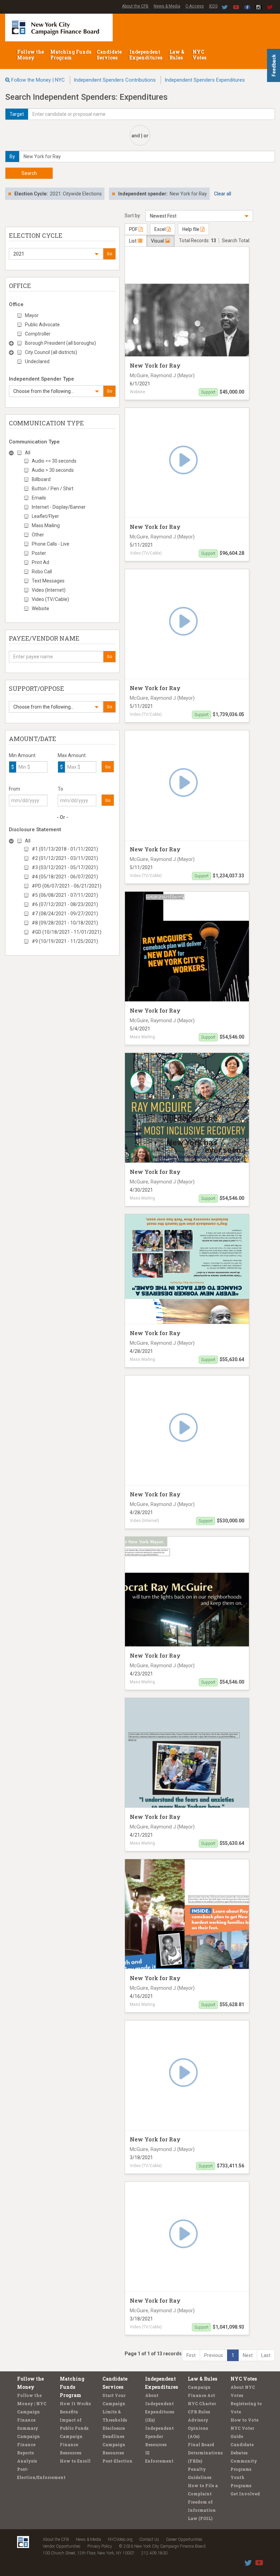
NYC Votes (200, 55)
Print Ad (40, 562)
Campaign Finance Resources (71, 2444)
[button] (56, 254)
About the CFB (135, 6)
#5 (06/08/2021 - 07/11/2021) (65, 895)
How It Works (75, 2403)
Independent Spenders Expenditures (205, 80)
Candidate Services (109, 55)
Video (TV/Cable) (50, 599)
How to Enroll (75, 2461)
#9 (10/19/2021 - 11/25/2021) (65, 941)
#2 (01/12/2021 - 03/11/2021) (65, 858)
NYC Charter (202, 2403)
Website (40, 608)
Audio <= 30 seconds (54, 461)
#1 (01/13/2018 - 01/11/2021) (65, 849)
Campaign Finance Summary (29, 2420)
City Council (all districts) (51, 352)
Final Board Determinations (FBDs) (205, 2453)
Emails (39, 498)
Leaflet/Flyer (45, 516)
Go (109, 254)
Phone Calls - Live (51, 544)
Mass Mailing (46, 525)
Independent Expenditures (146, 55)
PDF (134, 229)
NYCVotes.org (120, 2539)
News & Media (167, 6)
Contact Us (149, 2539)
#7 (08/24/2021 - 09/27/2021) (65, 914)
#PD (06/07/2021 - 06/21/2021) (67, 886)
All (28, 453)
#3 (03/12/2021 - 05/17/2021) (65, 867)
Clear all (223, 194)
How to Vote (244, 2420)
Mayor (32, 315)
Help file (191, 229)
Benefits (69, 2412)
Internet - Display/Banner (59, 507)
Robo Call (42, 572)
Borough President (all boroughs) (60, 343)
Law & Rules (177, 55)
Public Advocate (42, 325)
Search (29, 173)
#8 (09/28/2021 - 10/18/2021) (65, 923)
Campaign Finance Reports (29, 2444)
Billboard (41, 479)
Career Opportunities (184, 2539)
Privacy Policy (100, 2546)
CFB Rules (199, 2412)
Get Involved (245, 2494)
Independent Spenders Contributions (115, 80)
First (191, 2355)
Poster (39, 553)
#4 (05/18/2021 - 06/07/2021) (65, 877)
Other (38, 535)
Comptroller (38, 334)
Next (248, 2355)
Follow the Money (30, 55)
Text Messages (48, 581)
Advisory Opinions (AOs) (198, 2428)
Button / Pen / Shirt (53, 489)
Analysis (27, 2461)
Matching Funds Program (71, 55)
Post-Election (117, 2461)
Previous (214, 2355)
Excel (160, 229)
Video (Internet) (49, 590)
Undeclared (37, 361)
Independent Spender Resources (159, 2436)
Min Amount (22, 755)
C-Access (195, 6)
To (60, 789)
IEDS (213, 6)
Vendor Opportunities (62, 2546)
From (15, 789)
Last (266, 2355)
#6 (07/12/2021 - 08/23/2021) (65, 904)
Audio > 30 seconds (53, 470)
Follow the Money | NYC (38, 80)
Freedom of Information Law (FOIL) (202, 2510)
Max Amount (72, 755)
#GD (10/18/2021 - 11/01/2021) (67, 932)
